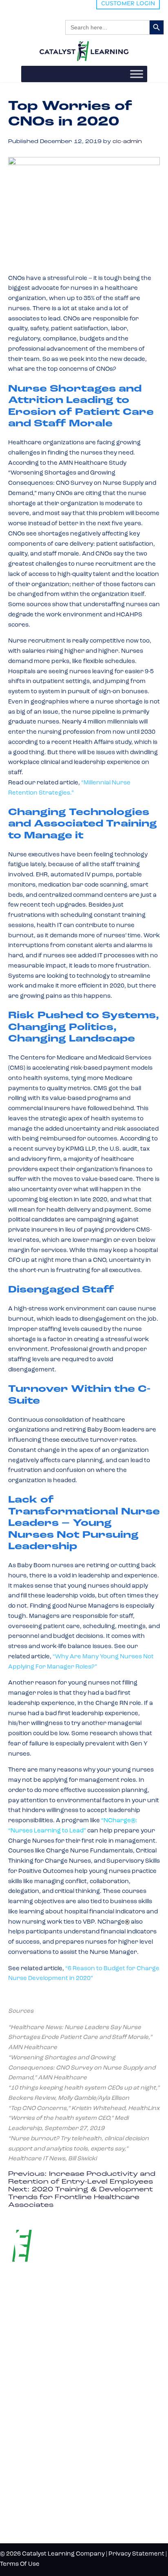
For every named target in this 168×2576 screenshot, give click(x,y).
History (24, 2493)
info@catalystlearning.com (48, 2336)
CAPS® (20, 2425)
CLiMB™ (22, 2385)
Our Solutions (42, 2356)
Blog (17, 2466)
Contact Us (31, 2506)
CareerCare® (29, 2439)
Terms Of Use (20, 2564)
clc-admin (127, 142)
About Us (27, 2479)
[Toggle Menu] (137, 74)
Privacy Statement (136, 2554)
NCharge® (24, 2371)
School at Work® (34, 2398)
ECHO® (21, 2412)
